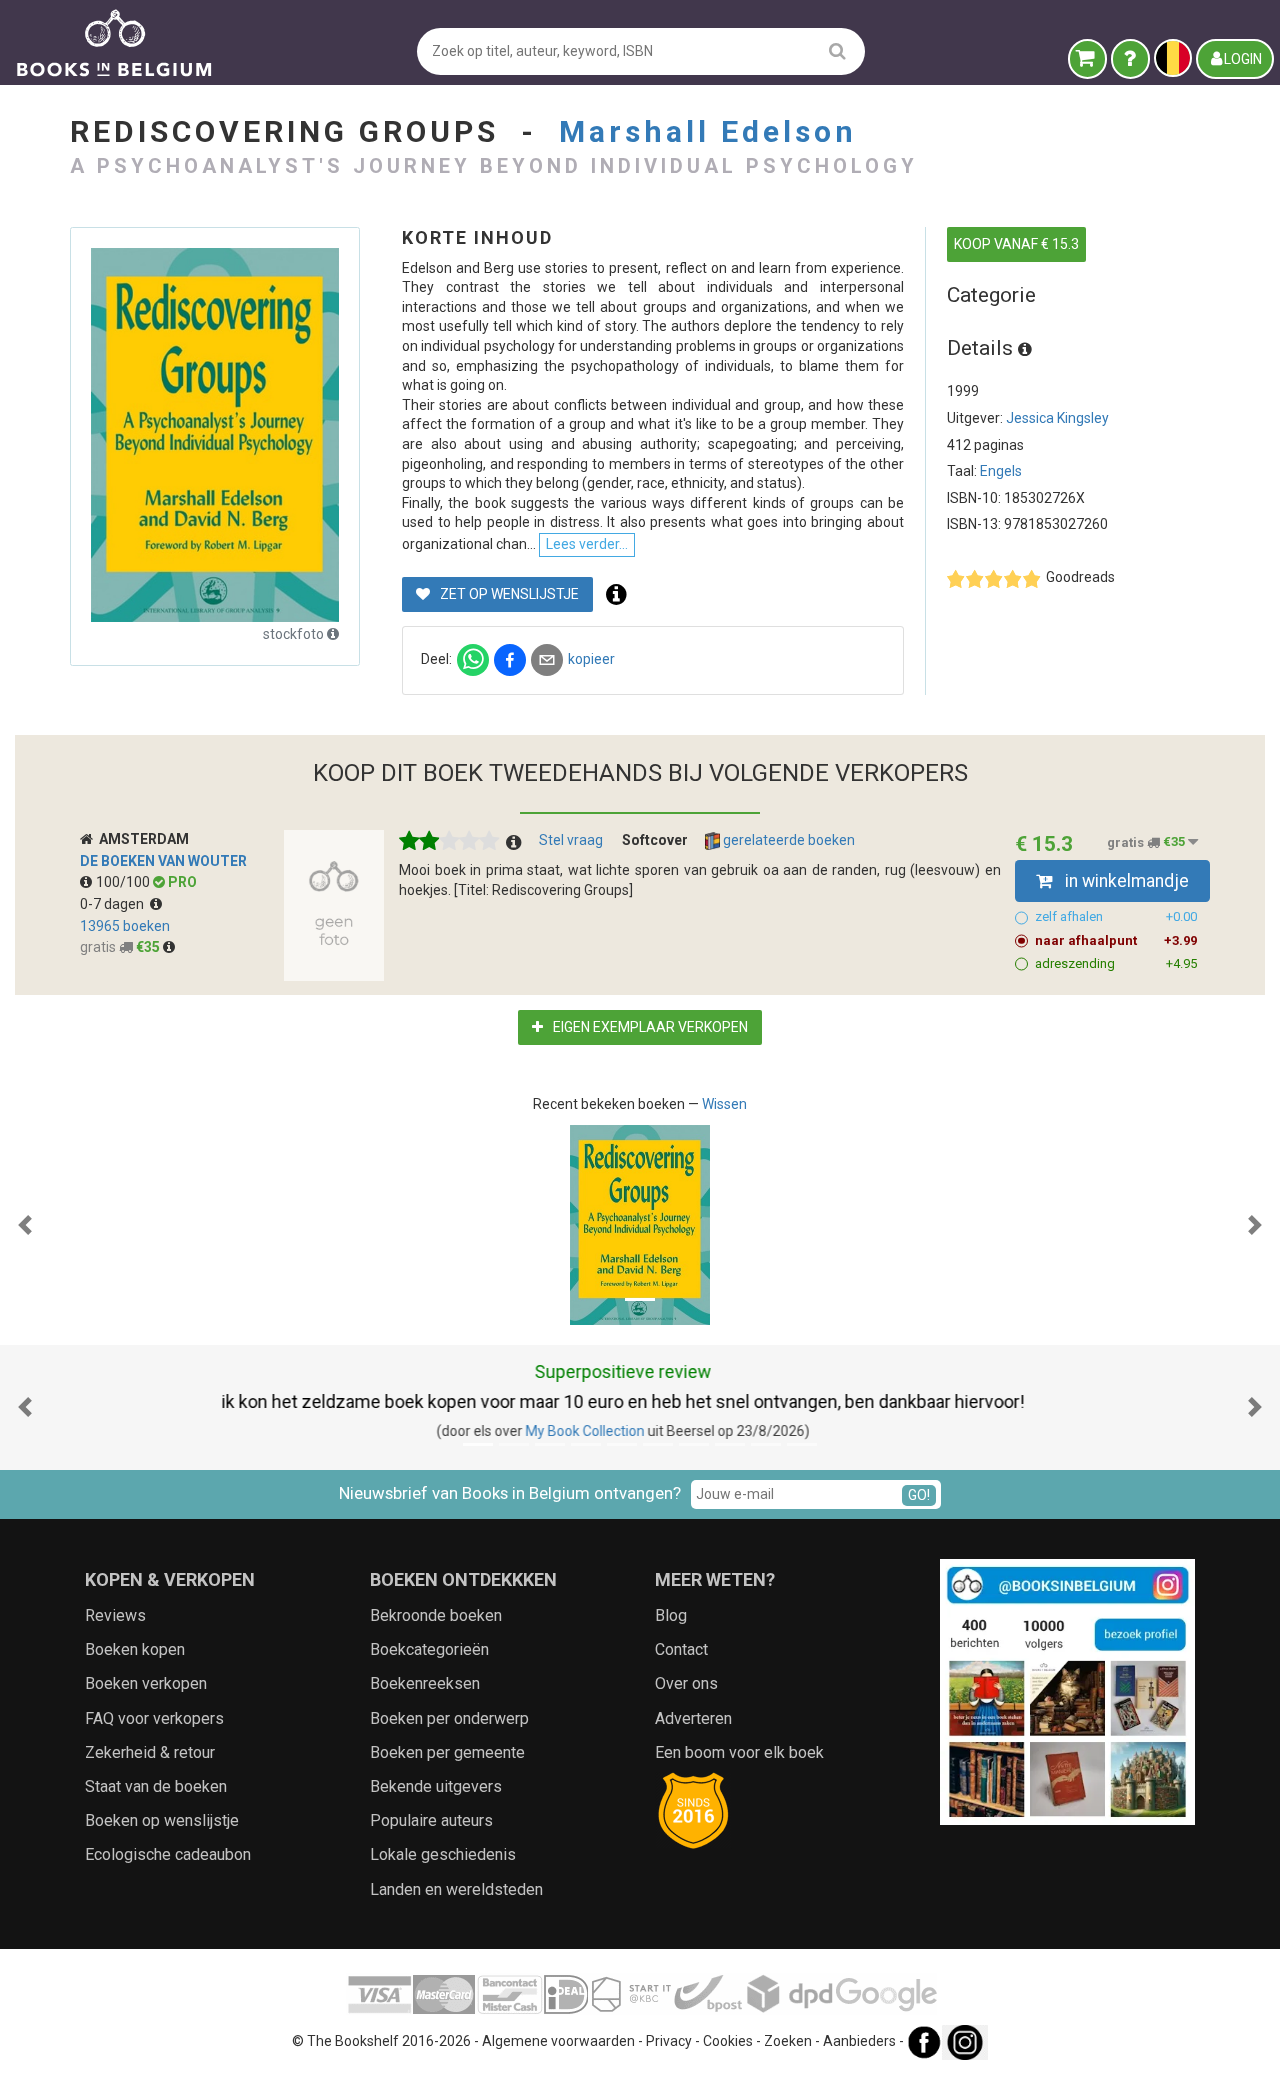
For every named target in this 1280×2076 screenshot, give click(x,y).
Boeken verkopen (146, 1683)
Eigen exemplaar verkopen (649, 1027)
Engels (1001, 471)
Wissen (724, 1104)
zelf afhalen (1116, 916)
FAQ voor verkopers (154, 1718)
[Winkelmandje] (1087, 59)
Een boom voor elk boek (739, 1752)
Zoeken (788, 2041)
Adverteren (693, 1718)
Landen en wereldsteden (456, 1889)
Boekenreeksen (425, 1683)
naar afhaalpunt (1116, 940)
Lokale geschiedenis (443, 1854)
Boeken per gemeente (447, 1752)
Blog (671, 1615)
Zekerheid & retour (150, 1752)
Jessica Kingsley (1057, 418)
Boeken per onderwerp (449, 1718)
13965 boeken (125, 926)
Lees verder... (587, 544)
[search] (837, 50)
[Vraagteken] (1130, 59)
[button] (25, 1225)
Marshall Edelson (708, 131)
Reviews (115, 1615)
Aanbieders (859, 2041)
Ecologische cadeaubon (168, 1854)
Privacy (669, 2041)
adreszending (1116, 963)
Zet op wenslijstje (508, 594)
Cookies (728, 2041)
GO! (919, 1495)
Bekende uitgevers (436, 1786)
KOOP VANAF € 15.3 (1016, 244)
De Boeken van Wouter (163, 861)
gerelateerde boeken (787, 840)
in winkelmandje (1125, 881)
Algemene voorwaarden (558, 2041)
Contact (681, 1649)
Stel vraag (571, 840)
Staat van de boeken (156, 1786)
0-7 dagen (115, 904)
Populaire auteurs (431, 1820)
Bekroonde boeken (436, 1615)
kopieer (591, 659)
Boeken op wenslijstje (162, 1820)
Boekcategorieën (429, 1649)
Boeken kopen (135, 1649)
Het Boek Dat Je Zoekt (619, 1431)
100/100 (124, 882)
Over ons (686, 1683)
